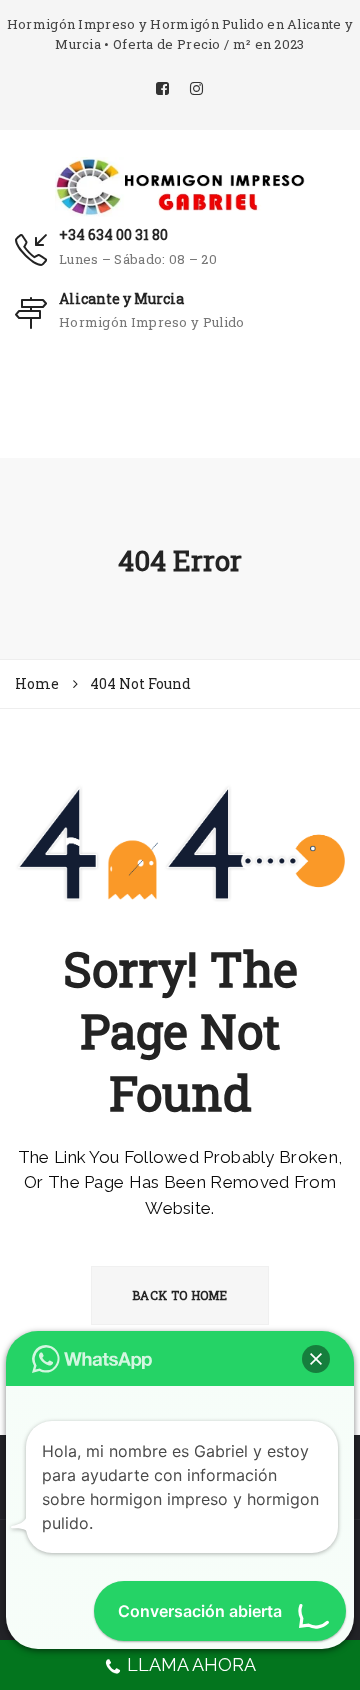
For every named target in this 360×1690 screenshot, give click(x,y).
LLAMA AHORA (191, 1664)
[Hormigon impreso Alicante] (180, 185)
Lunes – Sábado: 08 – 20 (138, 259)
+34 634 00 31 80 (113, 234)
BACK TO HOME (180, 1295)
